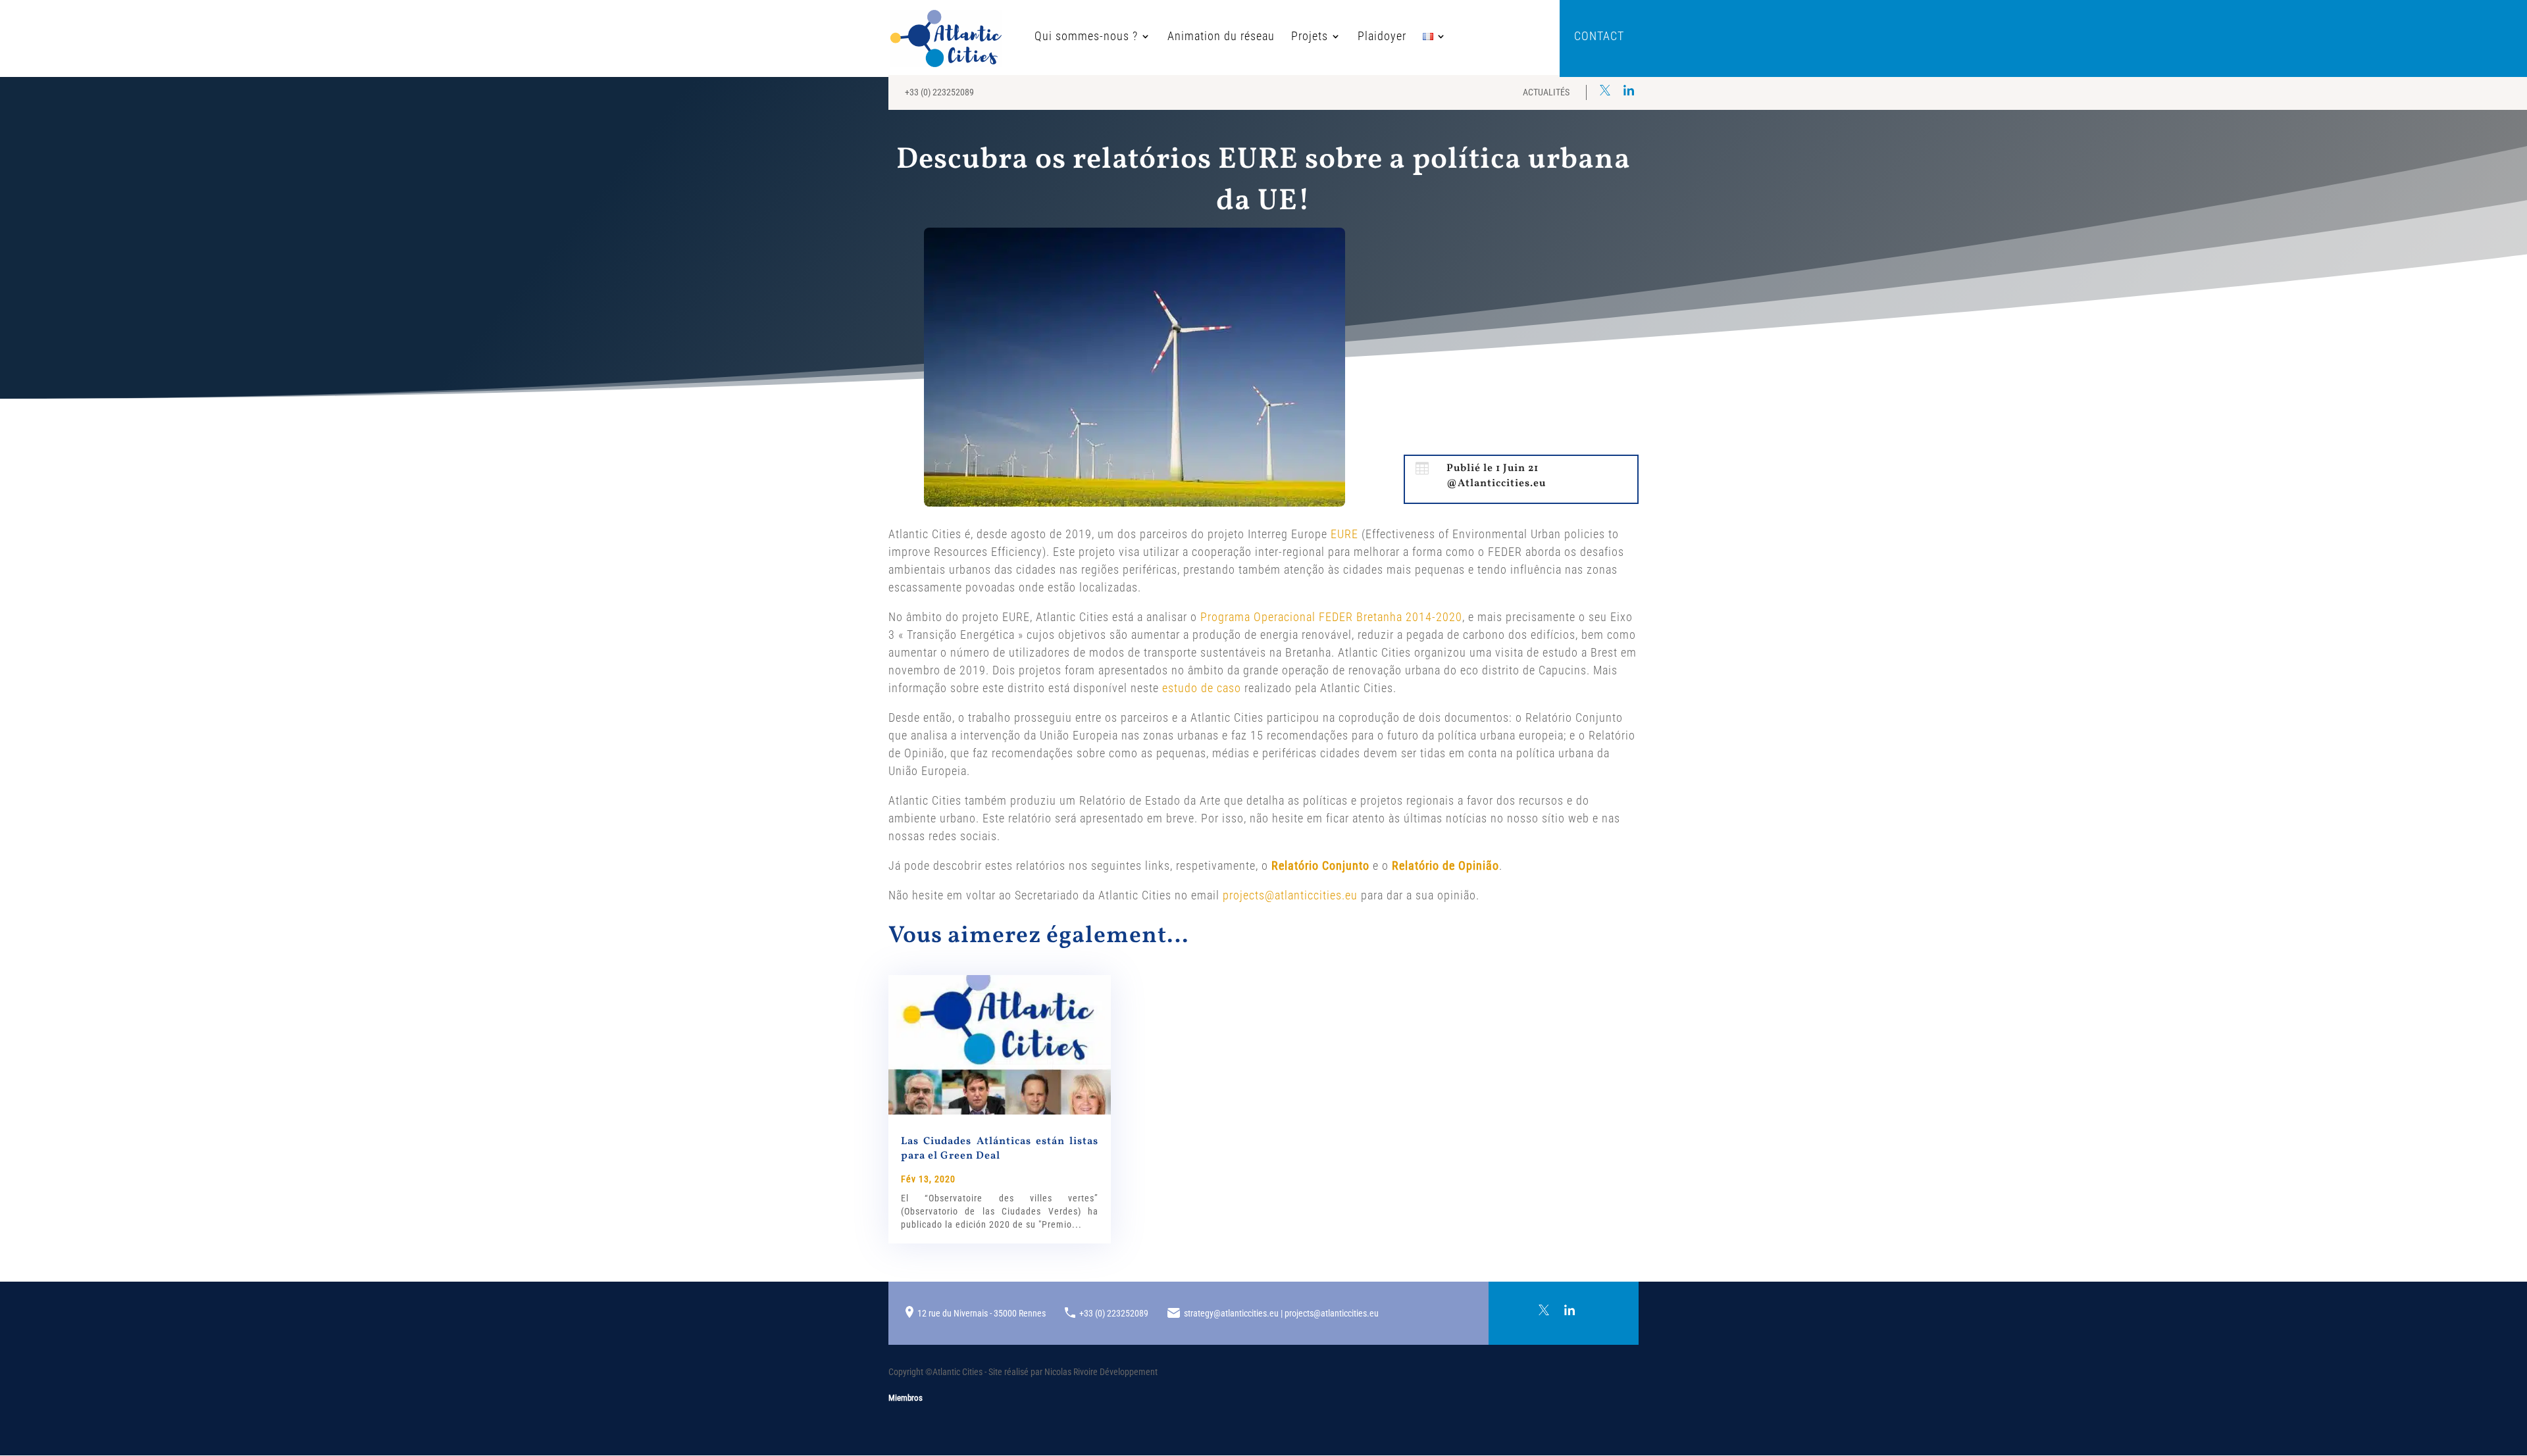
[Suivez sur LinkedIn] (1629, 90)
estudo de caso (1202, 688)
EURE (1344, 534)
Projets (1310, 37)
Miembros (906, 1398)
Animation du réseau (1221, 37)
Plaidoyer (1382, 37)
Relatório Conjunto (1320, 866)
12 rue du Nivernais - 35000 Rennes (982, 1313)
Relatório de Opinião (1445, 866)
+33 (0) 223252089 (939, 92)
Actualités (1546, 92)
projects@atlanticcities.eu (1290, 895)
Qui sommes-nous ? (1086, 37)
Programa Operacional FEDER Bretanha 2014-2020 (1331, 617)
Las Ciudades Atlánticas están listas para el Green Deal (1000, 1149)
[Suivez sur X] (1605, 90)
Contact (1599, 37)
